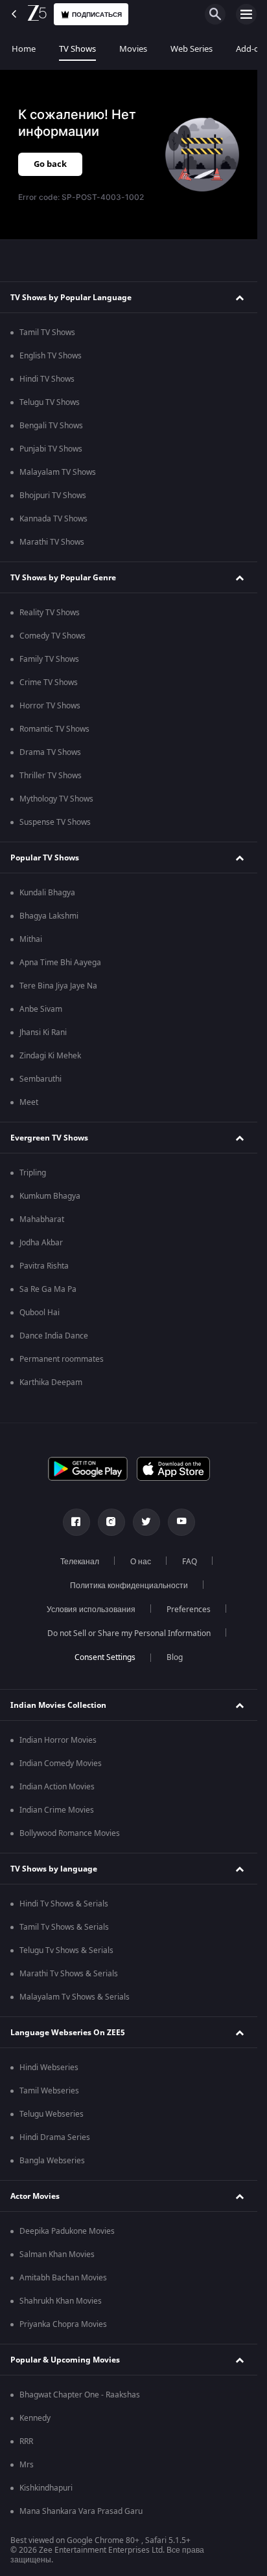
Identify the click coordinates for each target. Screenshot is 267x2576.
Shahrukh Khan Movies (61, 2301)
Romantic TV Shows (54, 729)
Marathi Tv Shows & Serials (69, 1974)
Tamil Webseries (49, 2091)
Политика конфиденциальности (129, 1586)
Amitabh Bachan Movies (63, 2278)
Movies (133, 49)
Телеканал (80, 1562)
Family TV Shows (49, 659)
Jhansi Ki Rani (43, 1032)
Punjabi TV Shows (51, 449)
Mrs (27, 2465)
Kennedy (35, 2418)
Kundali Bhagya (47, 893)
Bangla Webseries (52, 2161)
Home (24, 49)
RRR (26, 2441)
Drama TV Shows (50, 752)
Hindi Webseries (49, 2068)
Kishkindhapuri (46, 2488)
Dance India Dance (54, 1336)
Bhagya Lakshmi (49, 916)
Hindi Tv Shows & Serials (64, 1904)
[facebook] (76, 1522)
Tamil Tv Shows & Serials (64, 1927)
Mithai (31, 939)
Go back (50, 164)
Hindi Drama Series (55, 2137)
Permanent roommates (62, 1359)
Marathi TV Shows (52, 542)
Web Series (192, 49)
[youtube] (181, 1522)
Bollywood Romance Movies (70, 1833)
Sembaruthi (41, 1079)
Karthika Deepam (51, 1382)
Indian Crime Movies (57, 1810)
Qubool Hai (40, 1313)
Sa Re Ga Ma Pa (48, 1289)
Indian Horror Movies (58, 1740)
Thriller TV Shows (51, 776)
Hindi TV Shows (47, 379)
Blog (175, 1657)
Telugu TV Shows (50, 402)
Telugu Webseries (52, 2114)
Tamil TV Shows (47, 333)
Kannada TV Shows (53, 519)
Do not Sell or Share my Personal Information (129, 1633)
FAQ (190, 1562)
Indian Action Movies (57, 1787)
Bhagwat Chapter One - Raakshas (80, 2395)
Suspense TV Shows (55, 822)
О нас (141, 1562)
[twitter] (146, 1522)
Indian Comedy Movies (61, 1763)
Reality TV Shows (50, 613)
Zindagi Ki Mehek (50, 1056)
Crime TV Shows (49, 682)
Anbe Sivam (41, 1009)
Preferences (189, 1610)
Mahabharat (42, 1219)
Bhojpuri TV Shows (53, 496)
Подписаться (97, 15)
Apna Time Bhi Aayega (60, 963)
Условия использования (91, 1610)
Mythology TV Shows (56, 799)
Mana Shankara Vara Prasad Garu (81, 2511)
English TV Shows (51, 356)
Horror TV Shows (50, 706)
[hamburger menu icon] (246, 14)
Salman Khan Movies (57, 2254)
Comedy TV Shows (52, 636)
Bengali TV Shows (51, 426)
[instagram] (111, 1522)
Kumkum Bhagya (50, 1196)
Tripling (33, 1173)
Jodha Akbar (41, 1243)
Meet (29, 1102)
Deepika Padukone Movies (67, 2231)
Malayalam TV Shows (58, 472)
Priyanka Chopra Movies (63, 2324)
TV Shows (77, 49)
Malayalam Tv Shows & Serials (75, 1997)
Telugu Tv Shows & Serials (66, 1950)
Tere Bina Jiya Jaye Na (58, 986)
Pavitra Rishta (44, 1266)
